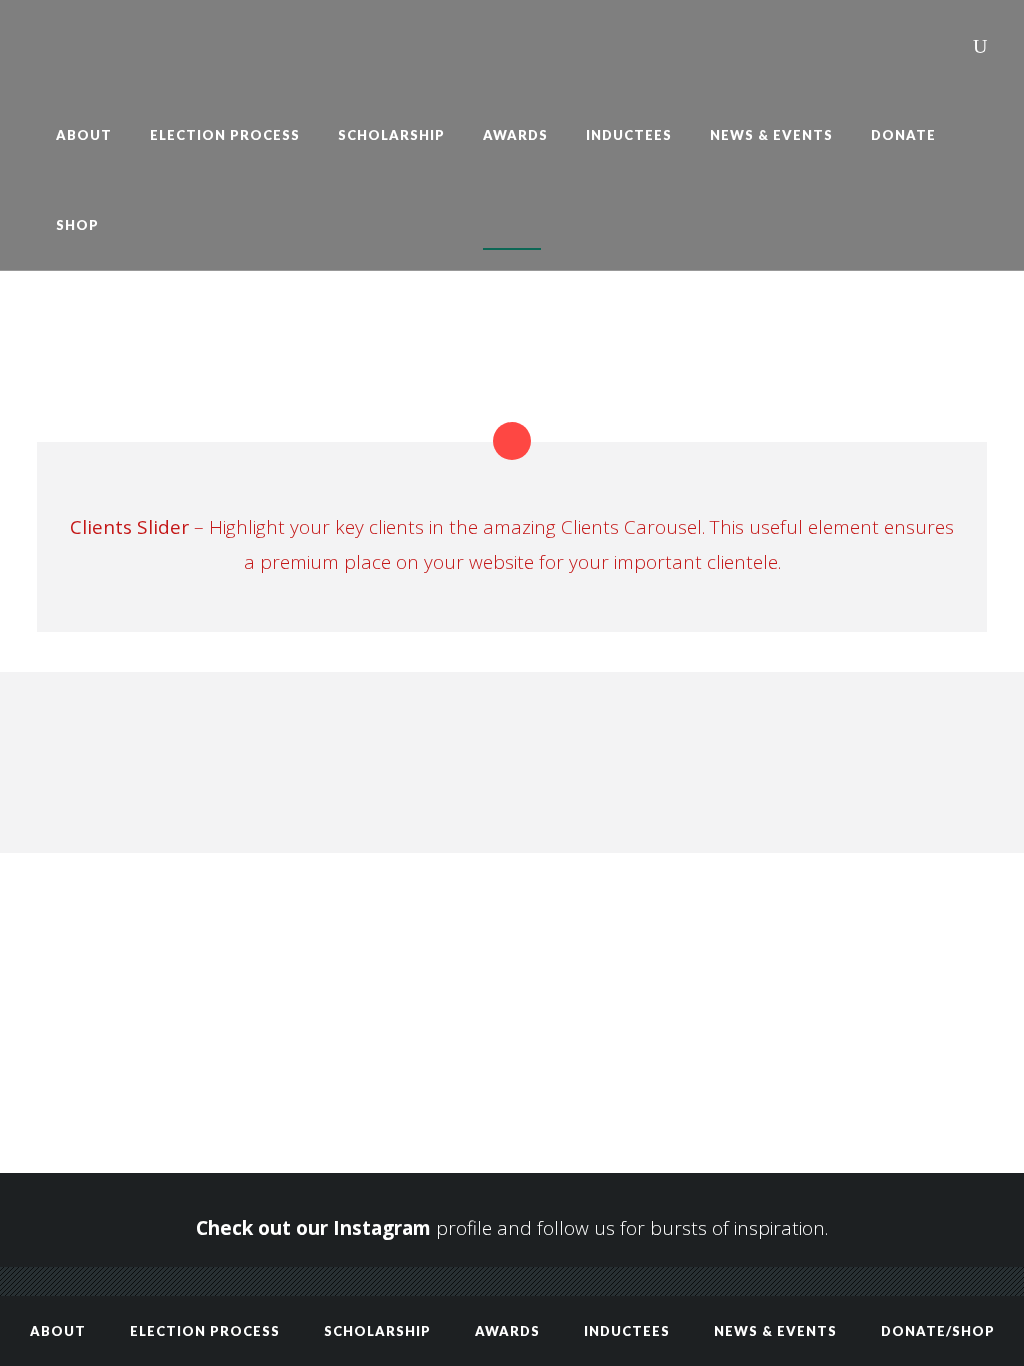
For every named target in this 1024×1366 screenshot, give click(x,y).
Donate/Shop (938, 1331)
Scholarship (377, 1331)
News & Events (775, 1331)
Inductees (627, 1331)
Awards (507, 1331)
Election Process (205, 1331)
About (58, 1331)
